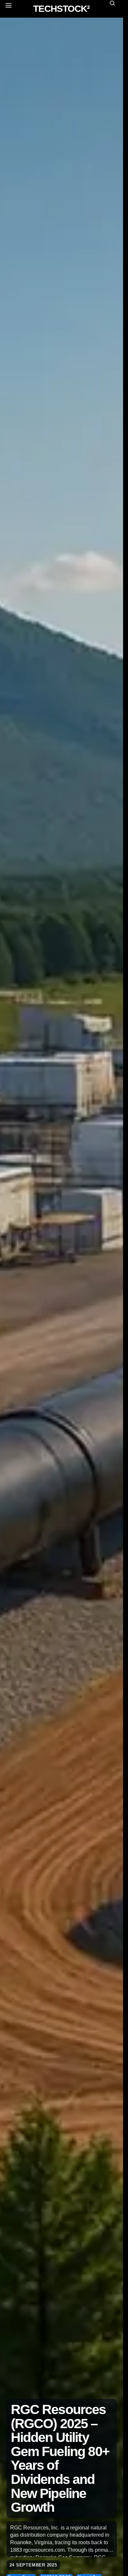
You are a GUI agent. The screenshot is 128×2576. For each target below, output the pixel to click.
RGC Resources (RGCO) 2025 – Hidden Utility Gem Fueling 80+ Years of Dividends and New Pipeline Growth (60, 2458)
